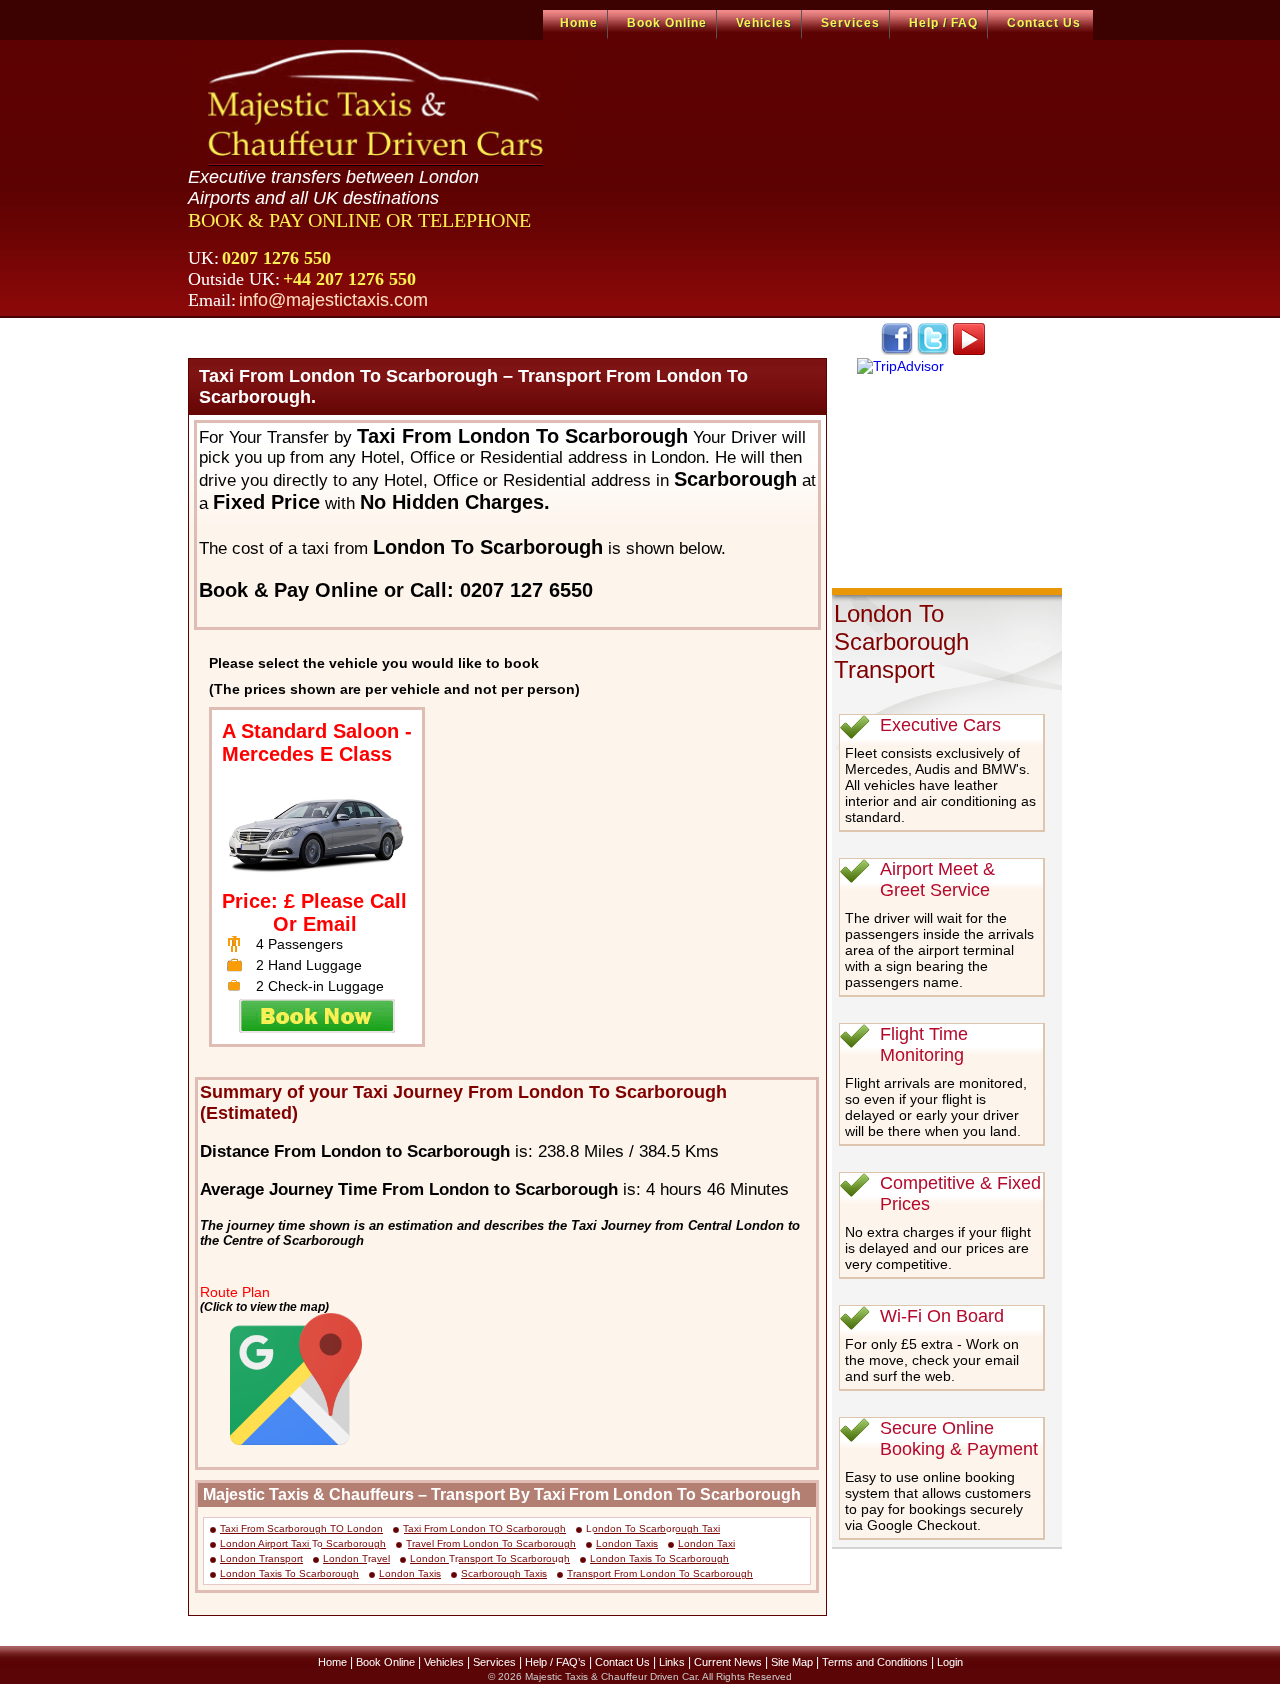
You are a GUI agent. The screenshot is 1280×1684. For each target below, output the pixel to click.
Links (672, 1662)
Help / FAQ (943, 23)
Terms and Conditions (875, 1662)
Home (579, 23)
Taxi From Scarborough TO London (301, 1528)
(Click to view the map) (264, 1306)
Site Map (792, 1662)
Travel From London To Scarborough (491, 1543)
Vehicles (764, 23)
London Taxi (706, 1543)
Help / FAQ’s (555, 1662)
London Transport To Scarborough (490, 1558)
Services (850, 23)
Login (950, 1662)
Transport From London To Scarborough (660, 1573)
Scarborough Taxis (504, 1573)
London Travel (356, 1558)
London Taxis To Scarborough (659, 1558)
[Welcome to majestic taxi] (378, 106)
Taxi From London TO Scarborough (484, 1528)
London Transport (261, 1558)
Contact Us (1044, 23)
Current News (728, 1662)
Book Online (667, 23)
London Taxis (627, 1543)
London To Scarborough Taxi (653, 1528)
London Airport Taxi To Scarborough (303, 1543)
